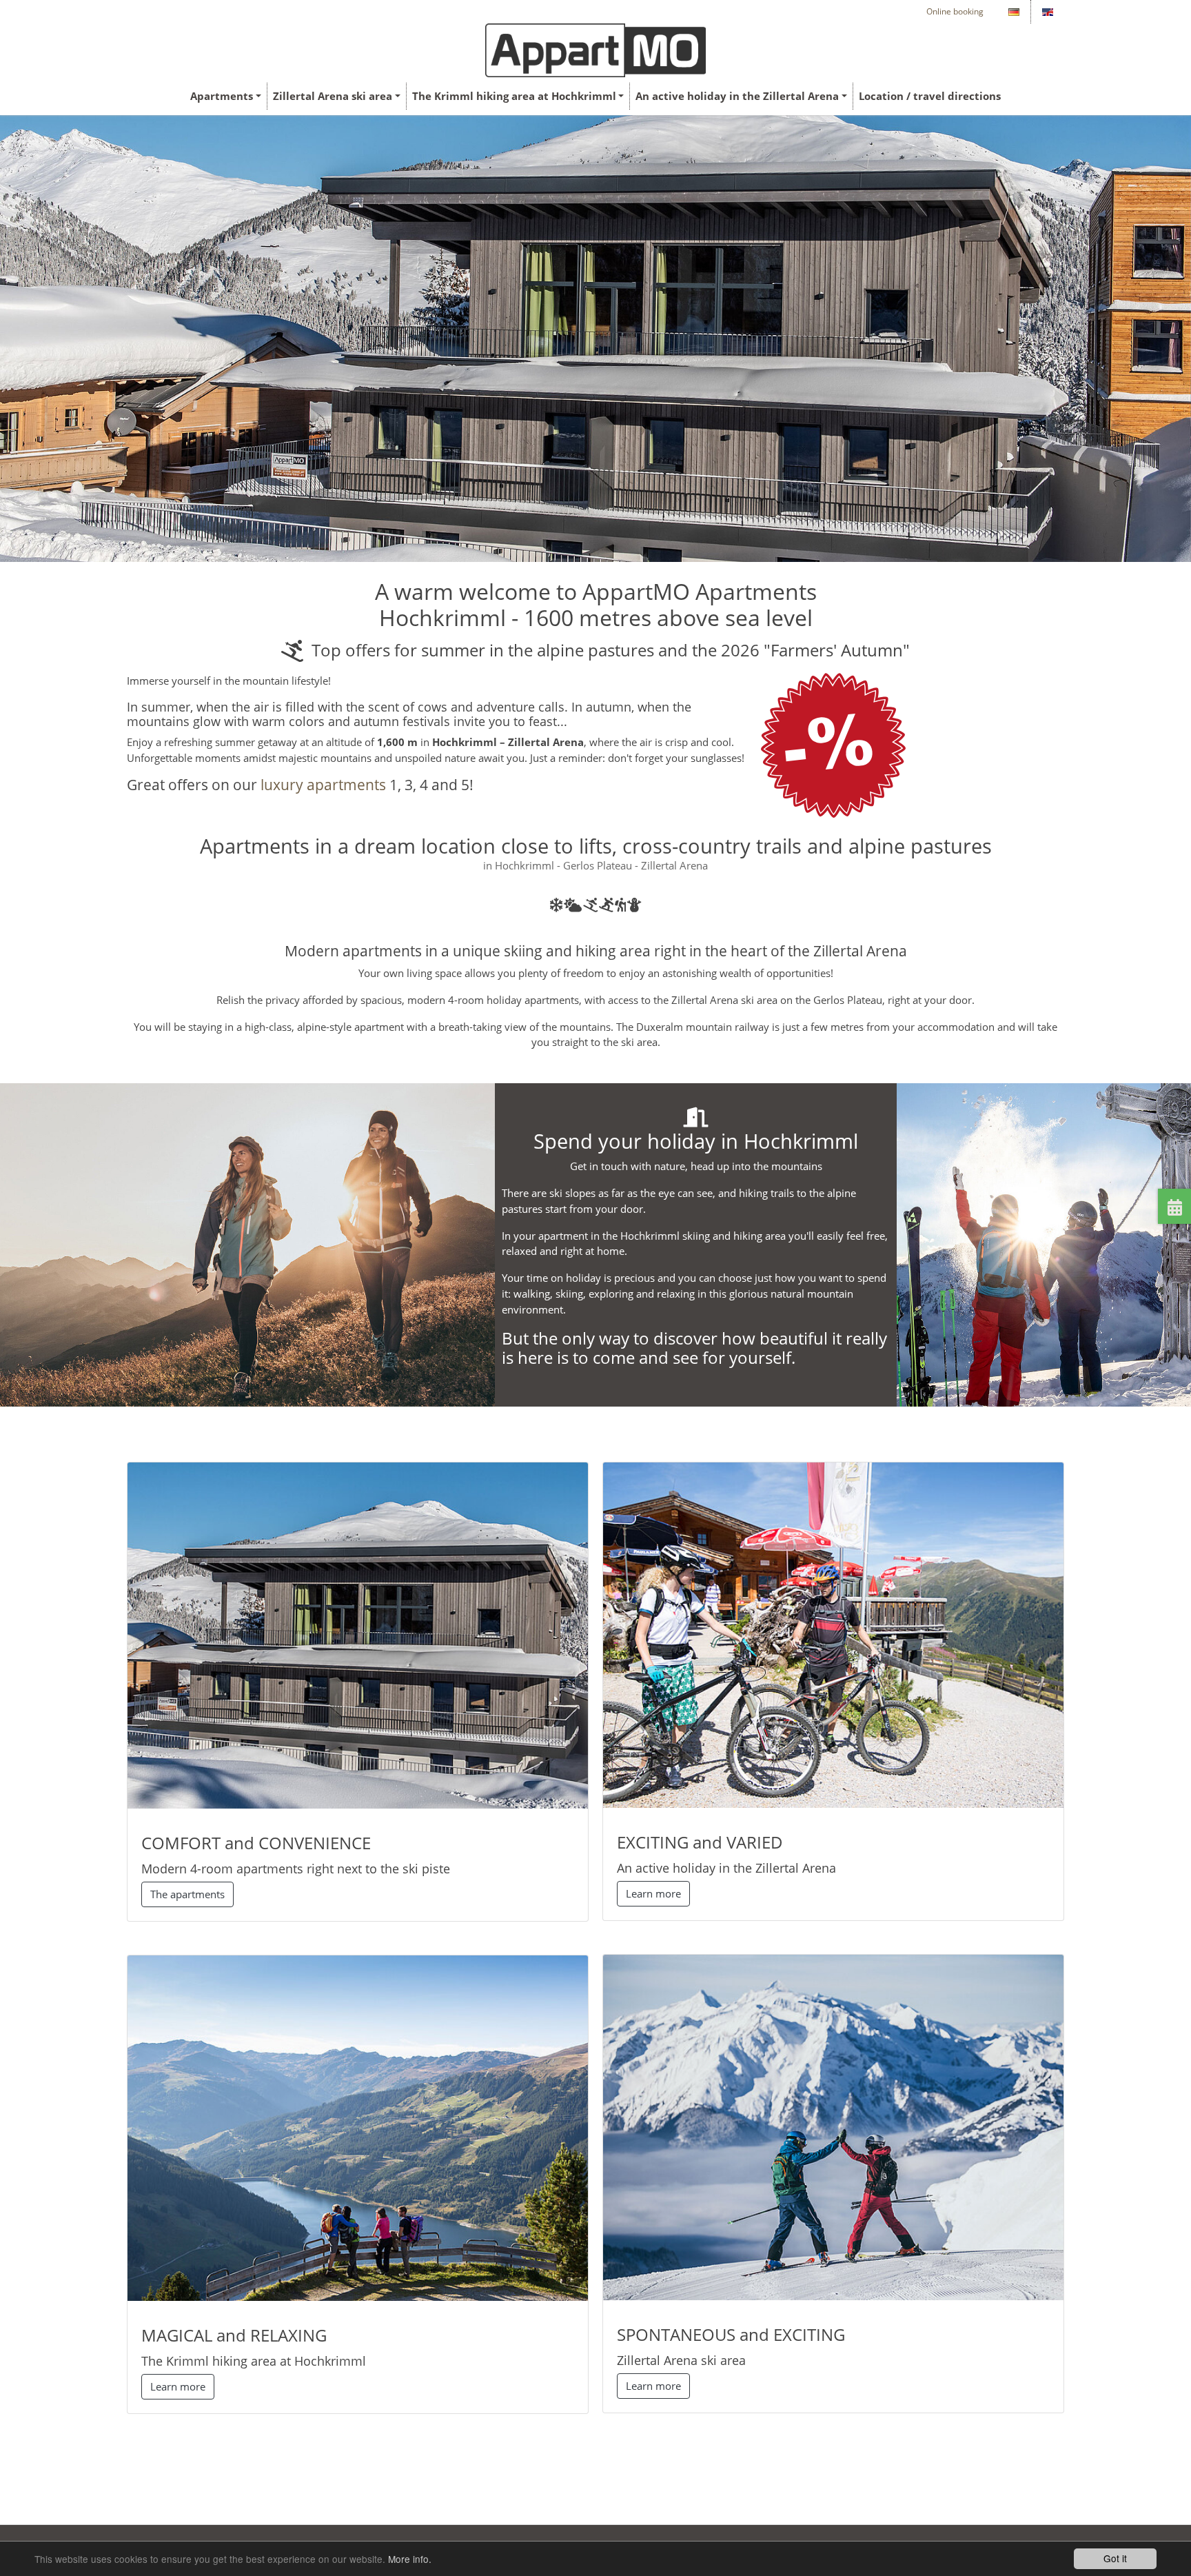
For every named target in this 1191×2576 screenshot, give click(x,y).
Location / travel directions (930, 96)
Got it (1115, 2558)
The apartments (187, 1894)
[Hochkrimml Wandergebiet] (358, 2127)
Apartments (222, 96)
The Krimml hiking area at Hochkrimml (514, 96)
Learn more (178, 2386)
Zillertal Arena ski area (333, 96)
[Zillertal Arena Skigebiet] (833, 2126)
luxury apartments (323, 785)
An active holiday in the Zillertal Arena (737, 96)
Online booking (955, 11)
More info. (410, 2559)
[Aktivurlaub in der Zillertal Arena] (833, 1634)
